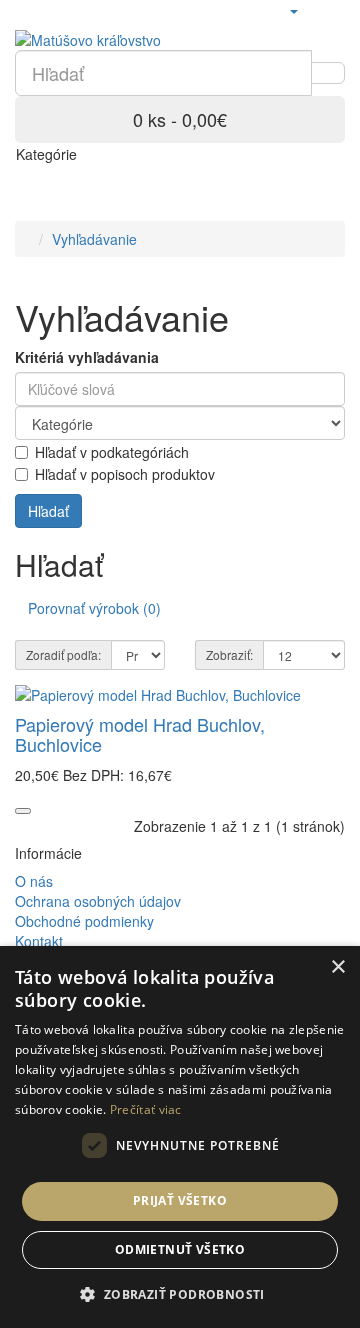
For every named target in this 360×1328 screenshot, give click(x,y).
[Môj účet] (293, 10)
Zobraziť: (229, 654)
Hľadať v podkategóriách (112, 452)
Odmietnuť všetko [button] (180, 1249)
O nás (34, 881)
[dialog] (180, 1137)
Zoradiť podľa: (63, 654)
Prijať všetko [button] (180, 1200)
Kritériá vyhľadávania (87, 357)
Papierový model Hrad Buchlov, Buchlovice (140, 734)
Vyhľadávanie (94, 239)
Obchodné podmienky (84, 921)
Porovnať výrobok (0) (94, 608)
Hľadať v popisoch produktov (125, 474)
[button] (179, 1293)
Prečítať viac (146, 1109)
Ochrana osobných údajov (98, 901)
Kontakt (39, 941)
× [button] (337, 967)
